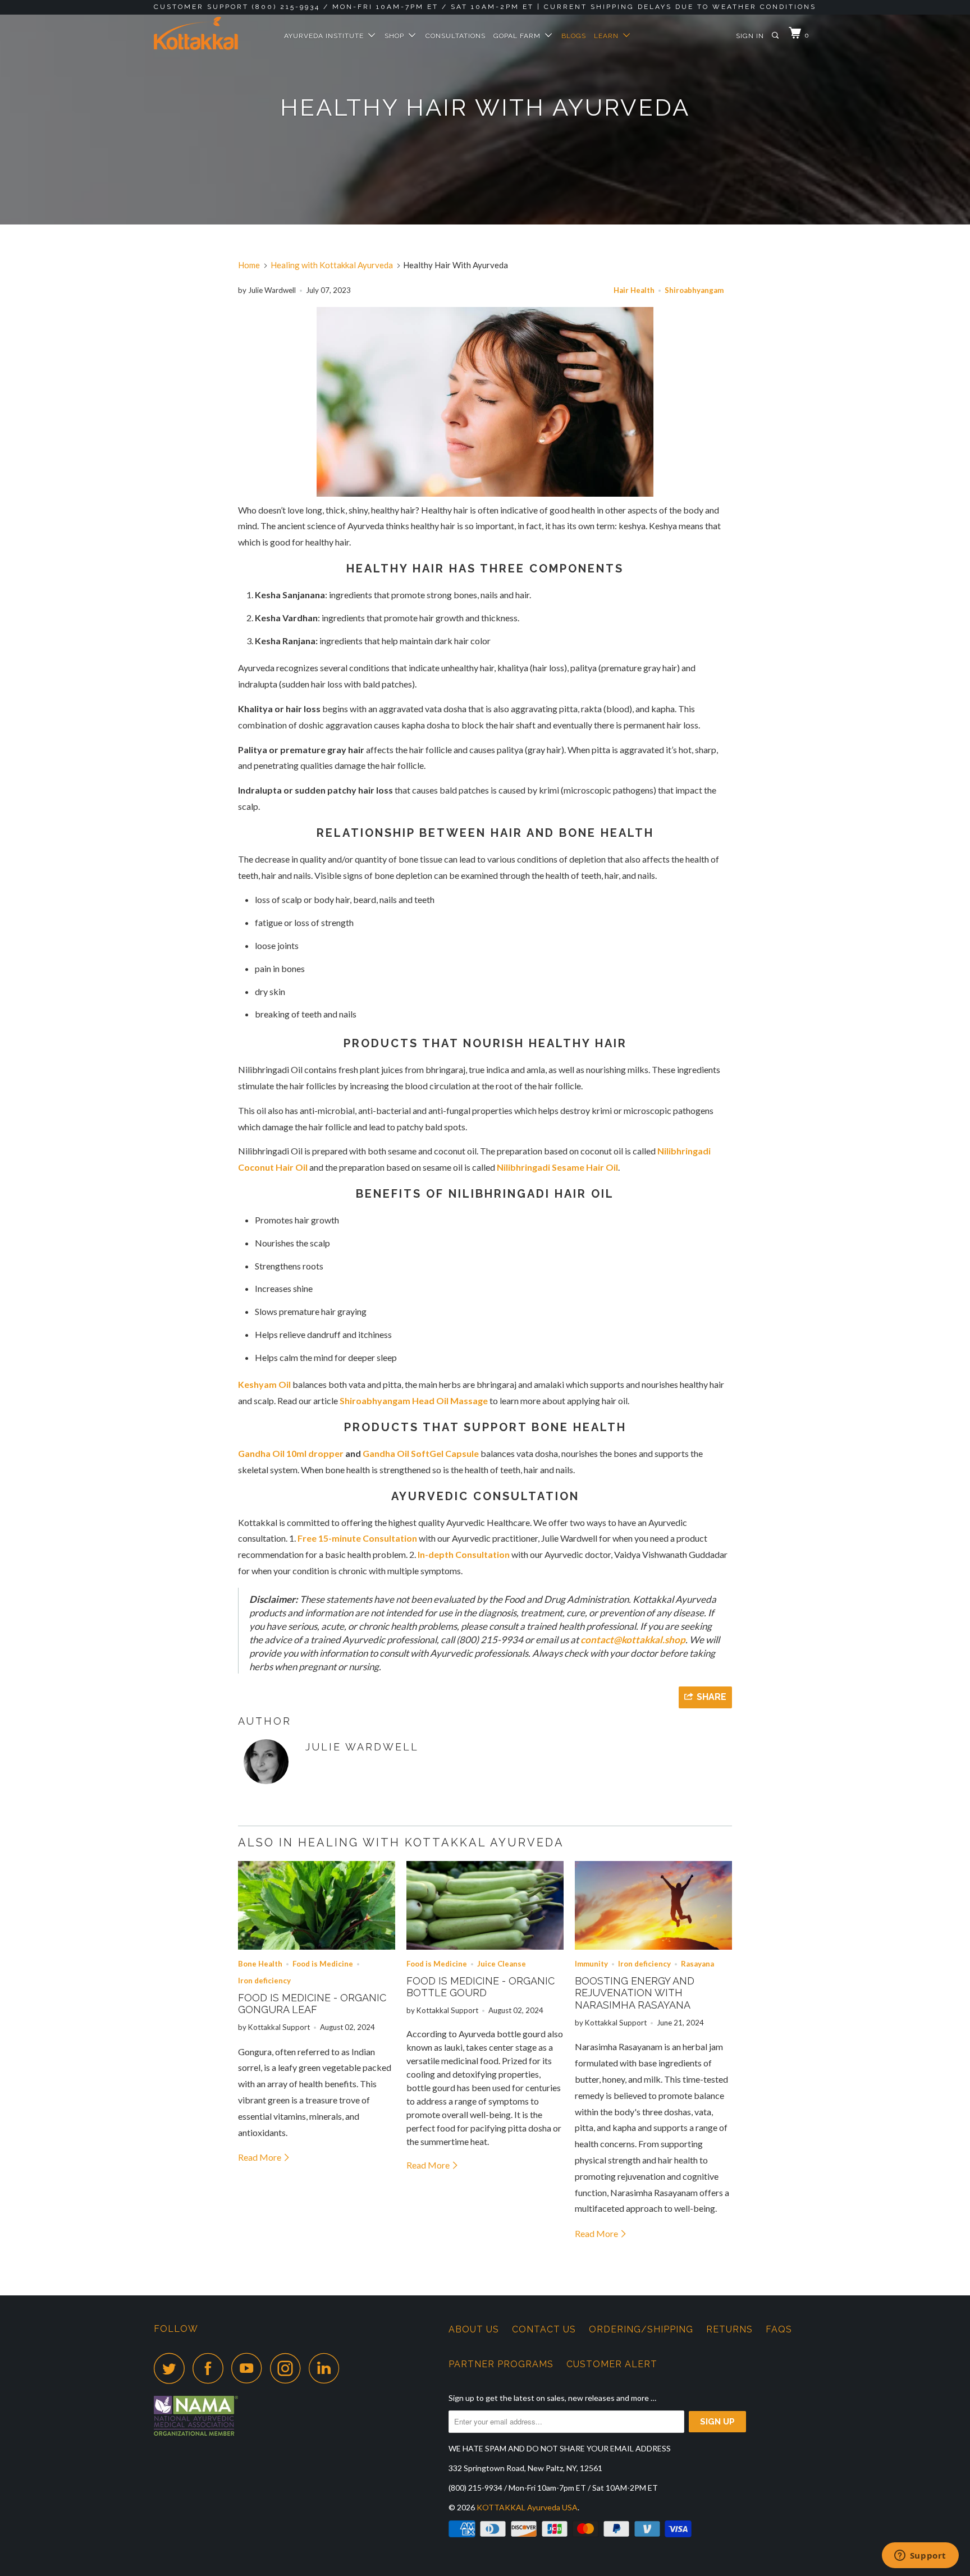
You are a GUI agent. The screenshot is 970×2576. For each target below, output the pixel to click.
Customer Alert (612, 2364)
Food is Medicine (323, 1964)
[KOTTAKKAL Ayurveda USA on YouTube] (250, 2368)
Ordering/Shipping (641, 2329)
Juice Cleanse (502, 1964)
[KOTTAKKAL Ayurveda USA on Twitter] (172, 2368)
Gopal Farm (519, 36)
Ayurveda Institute (326, 36)
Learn (608, 36)
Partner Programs (501, 2364)
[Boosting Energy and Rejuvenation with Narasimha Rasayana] (653, 1905)
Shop (397, 36)
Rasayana (697, 1964)
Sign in (750, 36)
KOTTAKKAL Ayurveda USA (527, 2507)
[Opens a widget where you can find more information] (920, 2556)
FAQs (779, 2329)
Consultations (456, 36)
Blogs (574, 36)
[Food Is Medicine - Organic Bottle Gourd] (485, 1905)
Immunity (591, 1964)
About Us (474, 2329)
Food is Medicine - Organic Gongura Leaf (312, 2004)
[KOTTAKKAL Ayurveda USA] (211, 33)
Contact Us (544, 2329)
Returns (729, 2329)
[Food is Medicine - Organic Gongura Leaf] (317, 1905)
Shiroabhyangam (694, 290)
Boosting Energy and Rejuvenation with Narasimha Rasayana (635, 1993)
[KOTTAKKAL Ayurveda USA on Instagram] (289, 2368)
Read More (260, 2157)
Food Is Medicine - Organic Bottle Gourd (481, 1987)
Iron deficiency (264, 1981)
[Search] (776, 36)
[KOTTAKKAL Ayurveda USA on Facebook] (211, 2368)
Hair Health (634, 290)
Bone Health (260, 1964)
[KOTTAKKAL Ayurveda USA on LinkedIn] (327, 2368)
